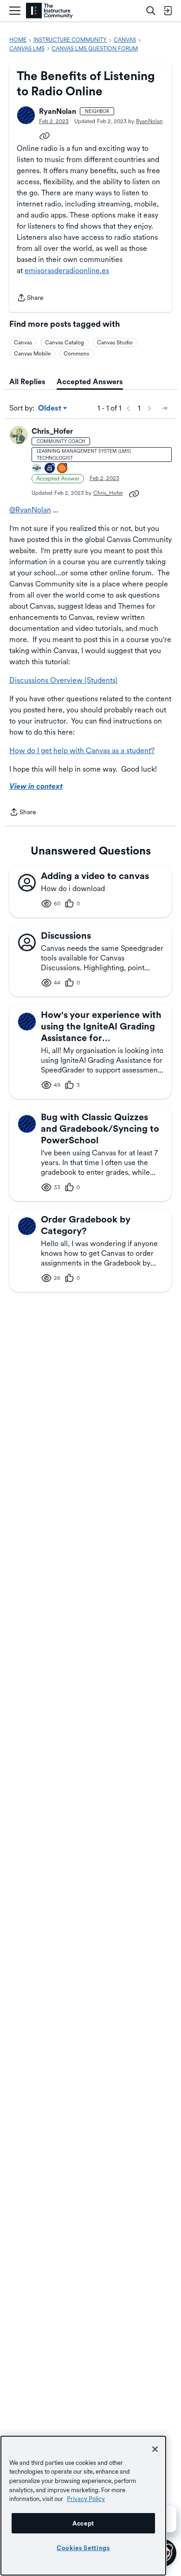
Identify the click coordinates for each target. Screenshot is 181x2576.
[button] (26, 115)
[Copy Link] (45, 135)
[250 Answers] (63, 469)
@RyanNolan (30, 510)
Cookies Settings (83, 2548)
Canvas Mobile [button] (32, 354)
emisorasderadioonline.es (67, 271)
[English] (49, 11)
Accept (83, 2523)
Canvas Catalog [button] (65, 343)
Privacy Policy (86, 2499)
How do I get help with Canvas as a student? (82, 751)
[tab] (27, 382)
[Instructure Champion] (37, 469)
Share (30, 299)
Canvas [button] (23, 343)
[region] (83, 2506)
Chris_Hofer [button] (52, 431)
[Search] (151, 11)
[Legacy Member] (50, 469)
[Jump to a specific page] (164, 408)
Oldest (50, 409)
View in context (36, 786)
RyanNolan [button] (58, 111)
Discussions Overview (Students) (63, 680)
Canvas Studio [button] (115, 343)
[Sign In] (168, 11)
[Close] (155, 2449)
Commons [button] (76, 354)
